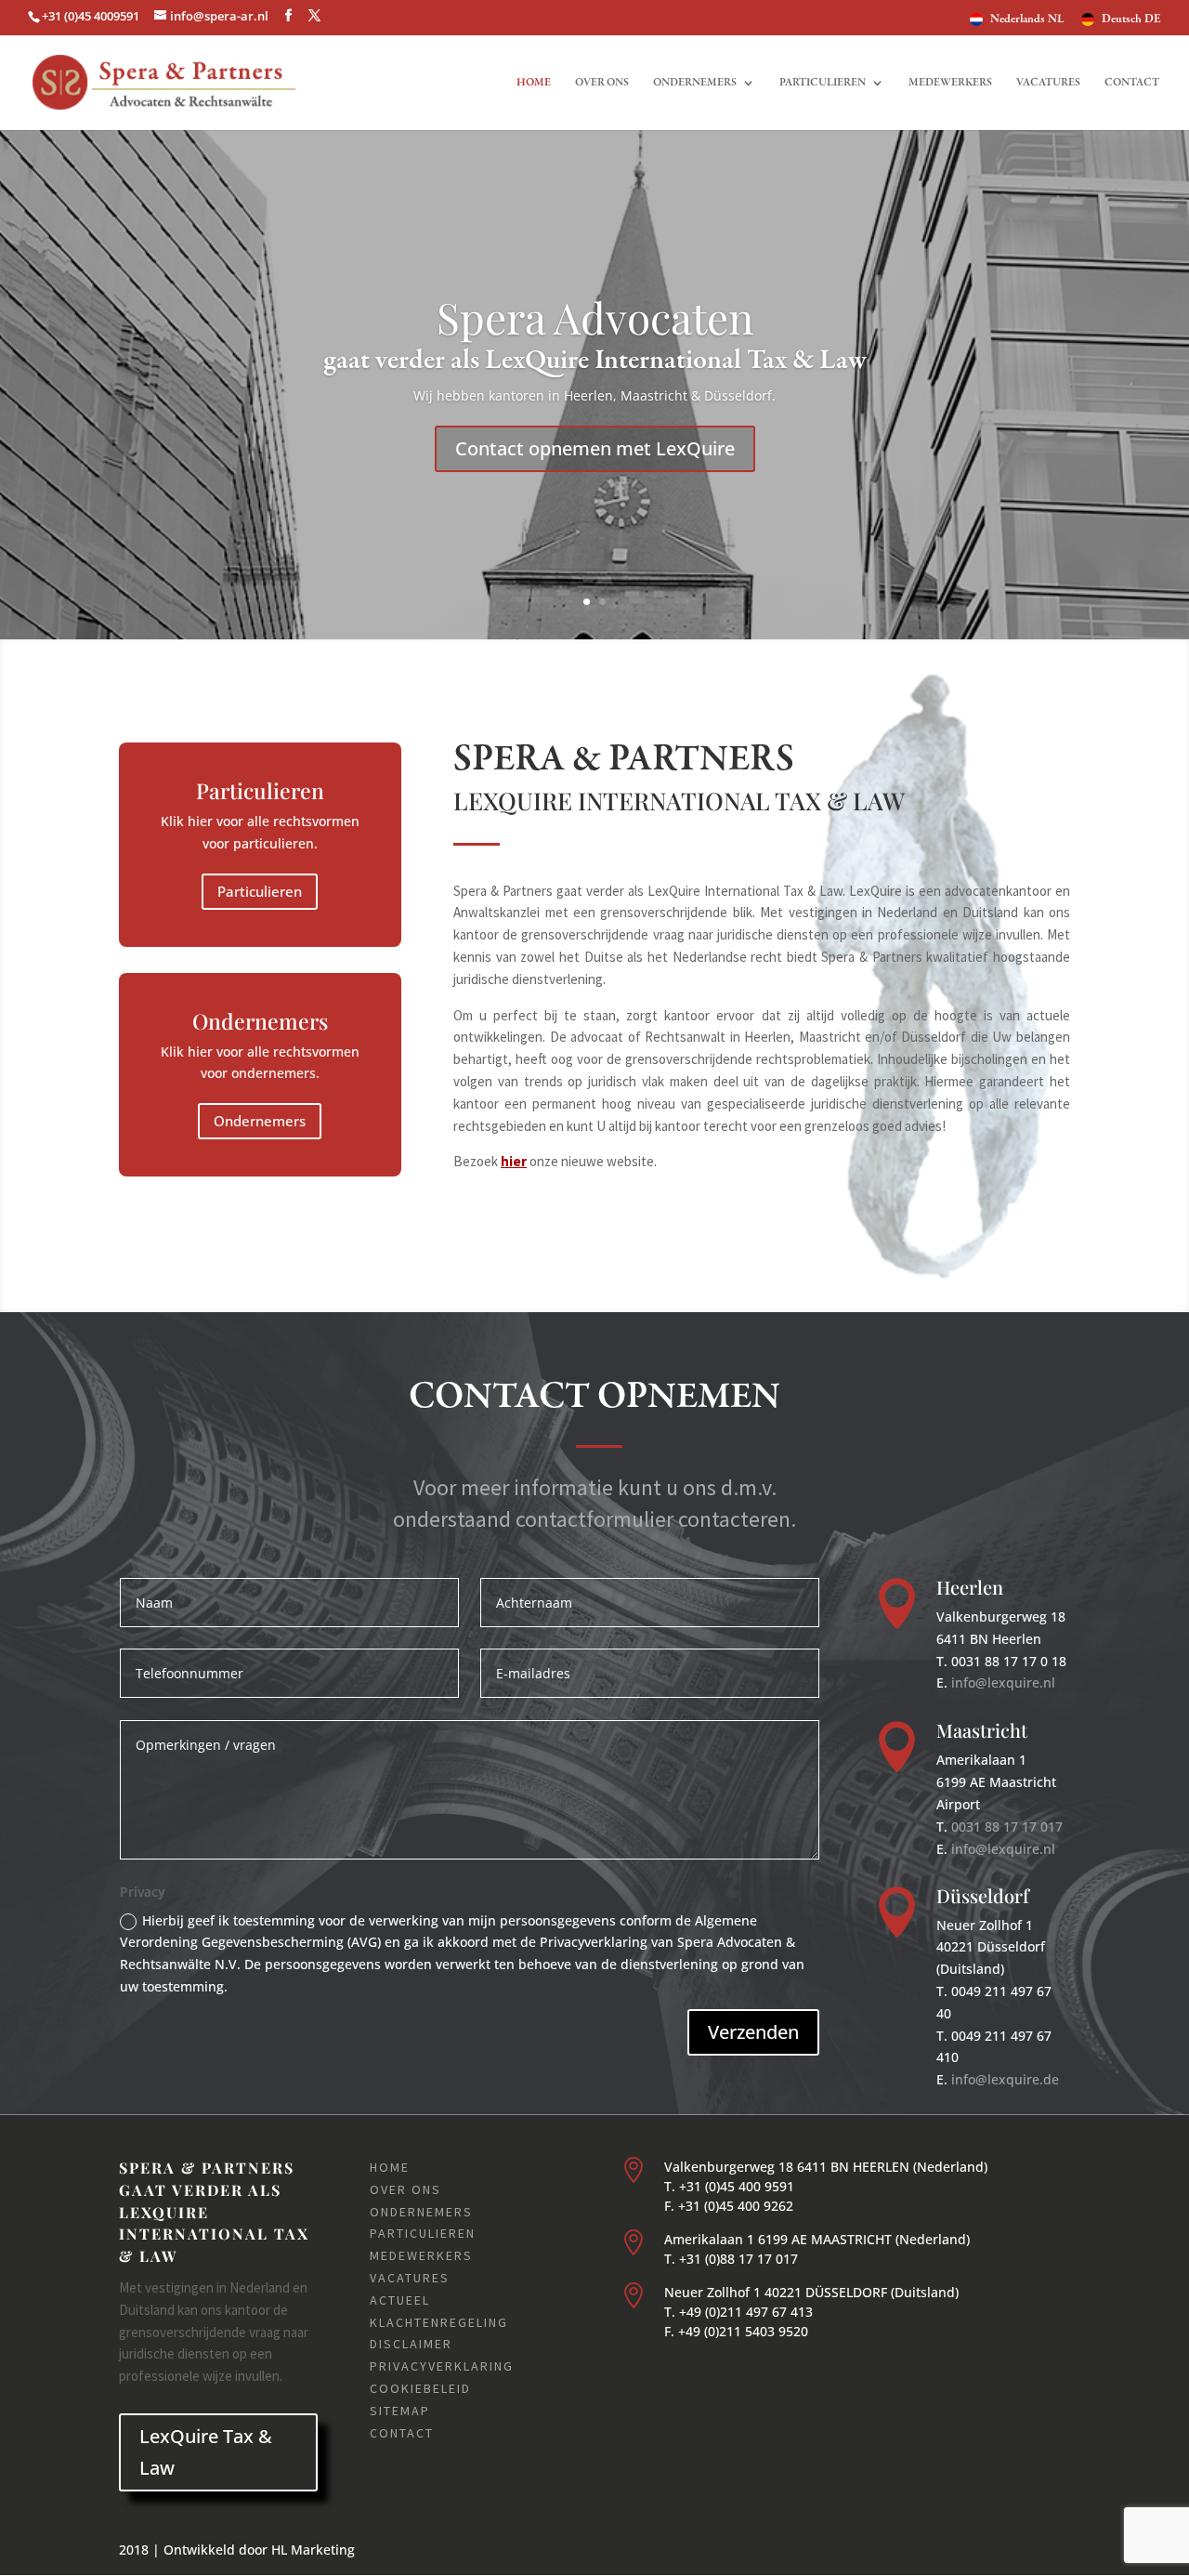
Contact (1132, 83)
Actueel (400, 2300)
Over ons (602, 83)
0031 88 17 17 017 (1007, 1827)
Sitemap (400, 2411)
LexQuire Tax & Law (206, 2452)
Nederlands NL (1027, 20)
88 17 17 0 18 (1024, 1661)
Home (534, 83)
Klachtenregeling (439, 2322)
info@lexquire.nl (1003, 1682)
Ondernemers (695, 83)
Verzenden (753, 2032)
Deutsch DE (1131, 20)
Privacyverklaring (442, 2366)
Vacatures (1048, 83)
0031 (966, 1661)
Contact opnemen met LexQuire (595, 448)
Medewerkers (950, 83)
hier (514, 1161)
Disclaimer (411, 2344)
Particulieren (823, 83)
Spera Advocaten (595, 317)
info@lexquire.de (1005, 2079)
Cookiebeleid (420, 2388)
